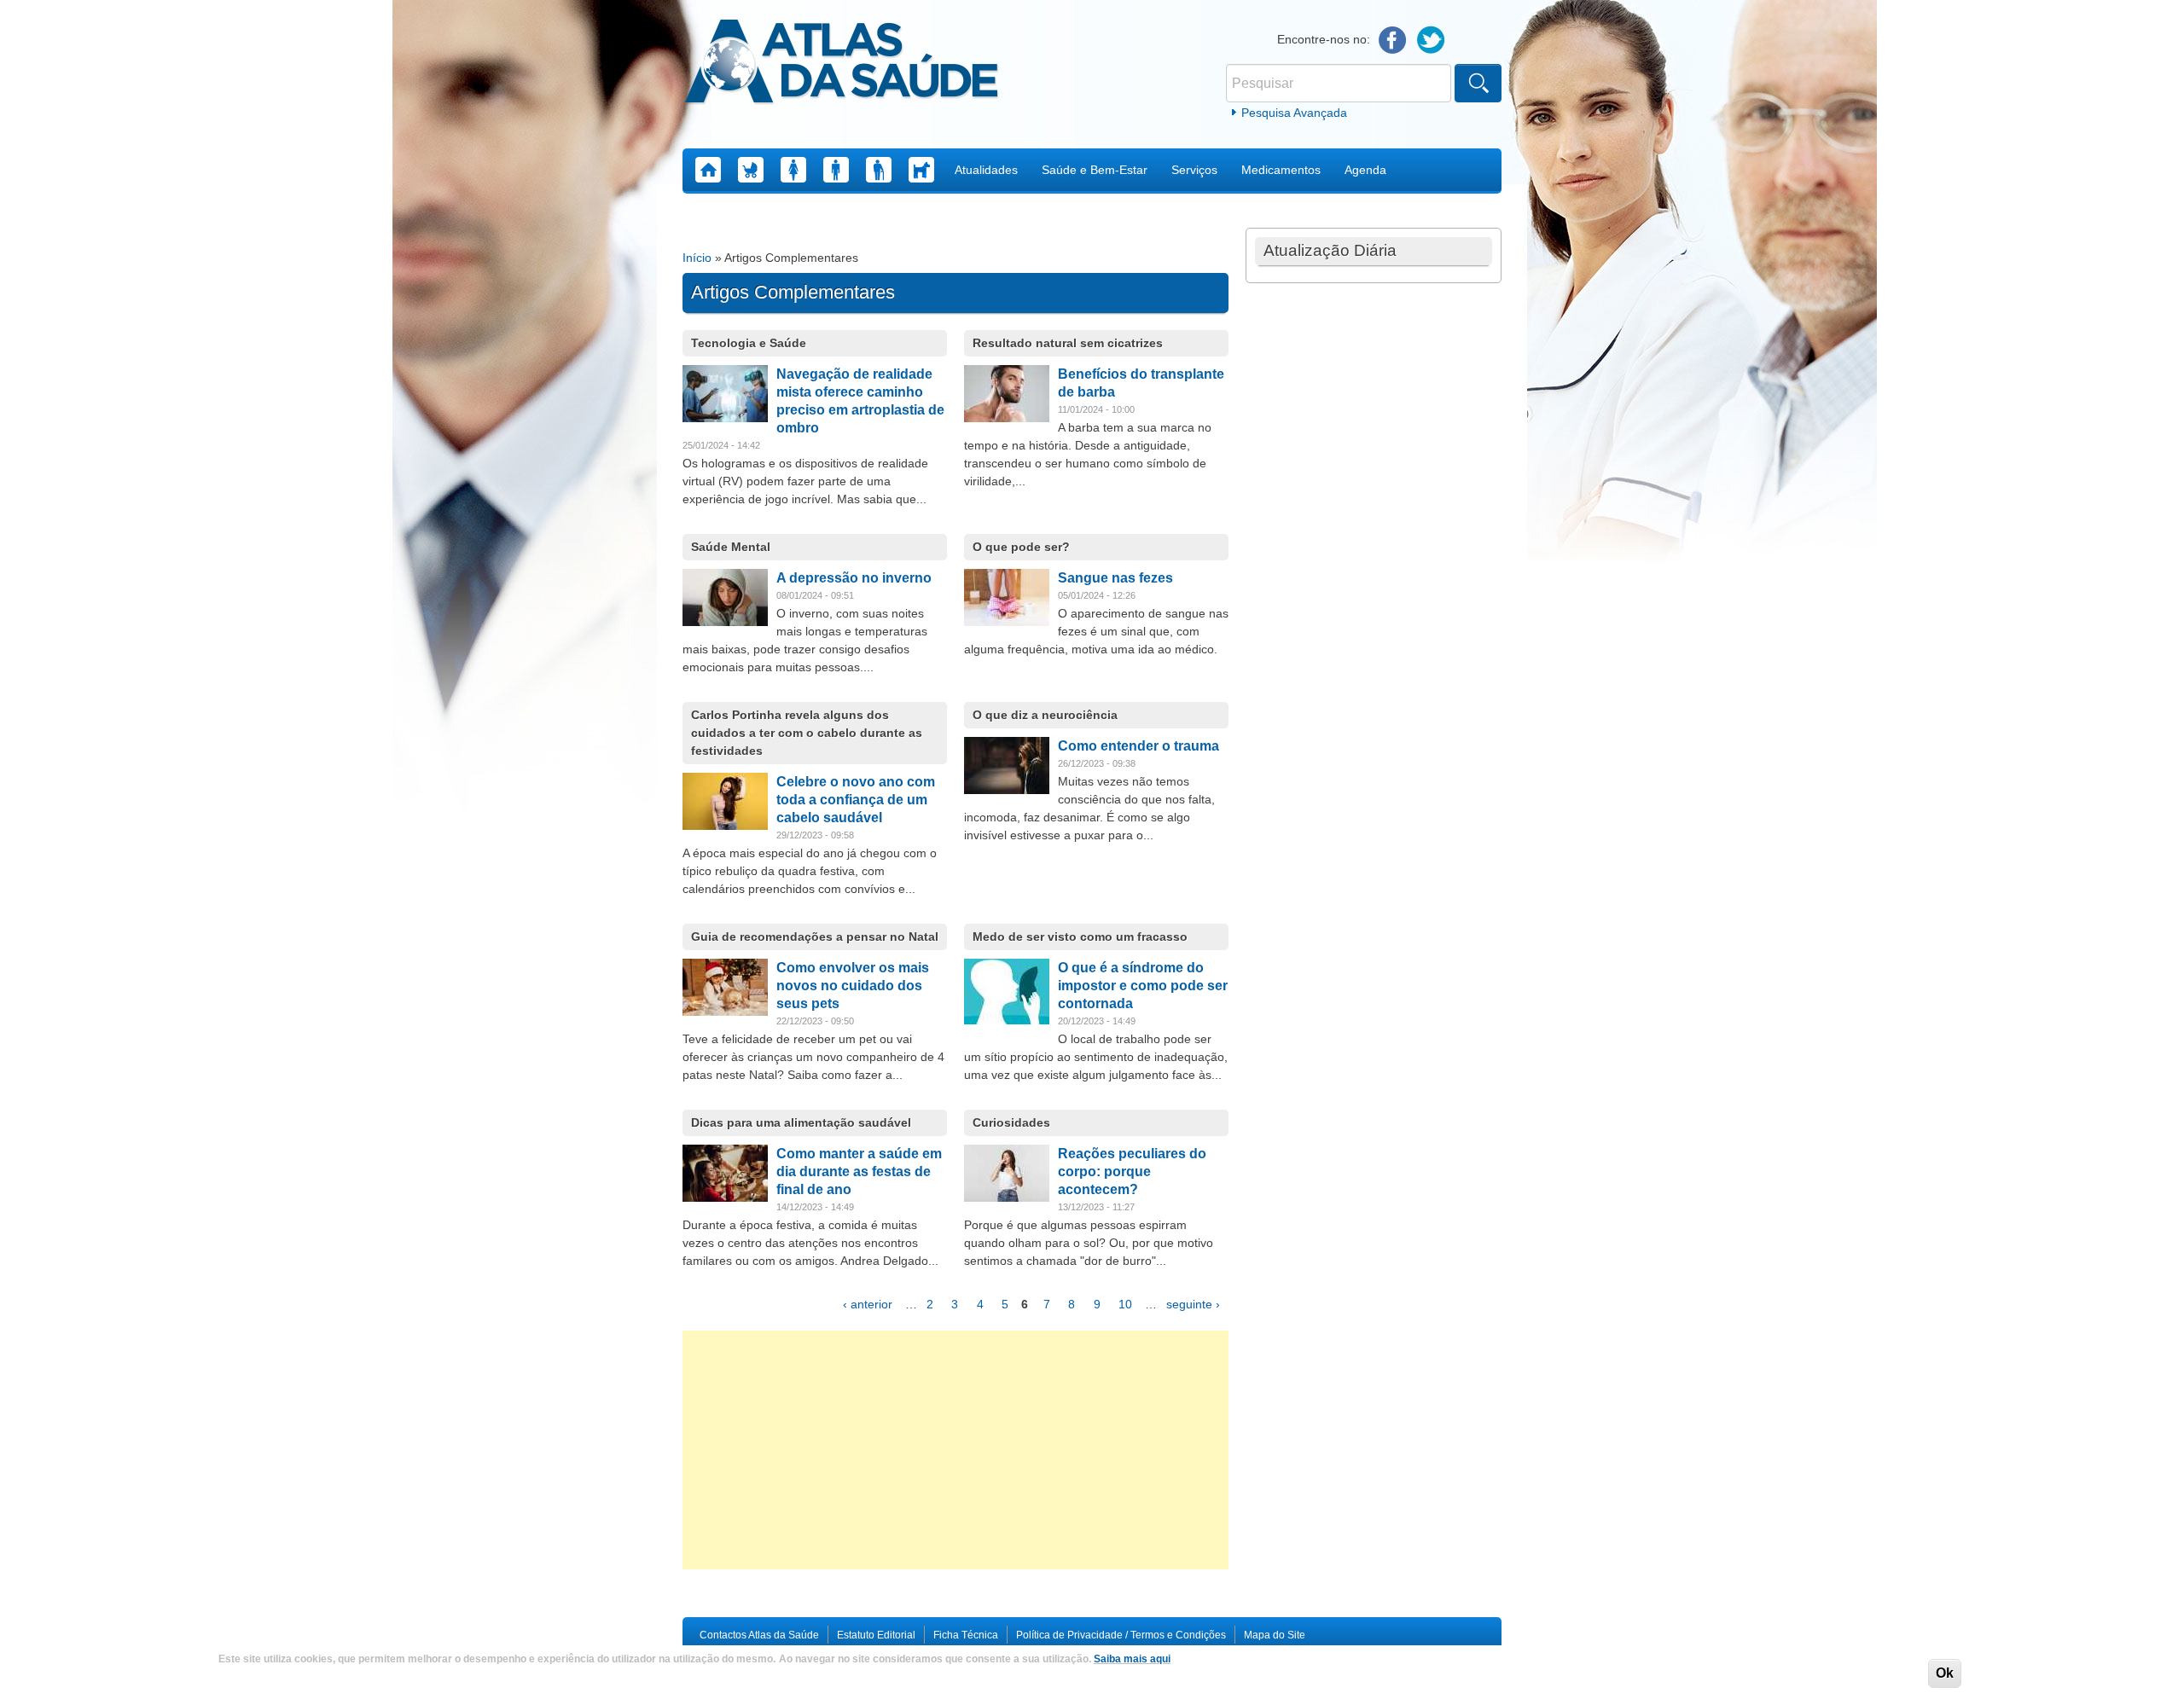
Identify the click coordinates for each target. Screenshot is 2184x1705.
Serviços (1194, 170)
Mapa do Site (1275, 1635)
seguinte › (1193, 1304)
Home (708, 170)
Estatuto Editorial (876, 1635)
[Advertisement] (955, 1450)
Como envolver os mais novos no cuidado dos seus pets (853, 986)
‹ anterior (868, 1304)
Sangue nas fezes (1115, 578)
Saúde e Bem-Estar (1095, 170)
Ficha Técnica (966, 1635)
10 (1125, 1304)
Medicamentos (1281, 170)
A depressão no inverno (854, 578)
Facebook (1393, 41)
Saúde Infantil (751, 170)
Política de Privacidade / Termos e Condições (1121, 1635)
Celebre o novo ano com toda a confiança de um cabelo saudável (856, 800)
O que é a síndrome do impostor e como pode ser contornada (1143, 986)
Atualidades (986, 170)
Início (697, 258)
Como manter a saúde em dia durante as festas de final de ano (859, 1171)
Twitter (1431, 41)
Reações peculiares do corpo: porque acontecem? (1132, 1171)
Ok (1945, 1673)
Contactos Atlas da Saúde (759, 1635)
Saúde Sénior (879, 170)
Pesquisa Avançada (1294, 113)
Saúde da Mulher (793, 170)
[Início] (842, 64)
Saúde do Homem (836, 170)
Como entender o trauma (1138, 746)
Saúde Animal (921, 170)
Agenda (1365, 170)
